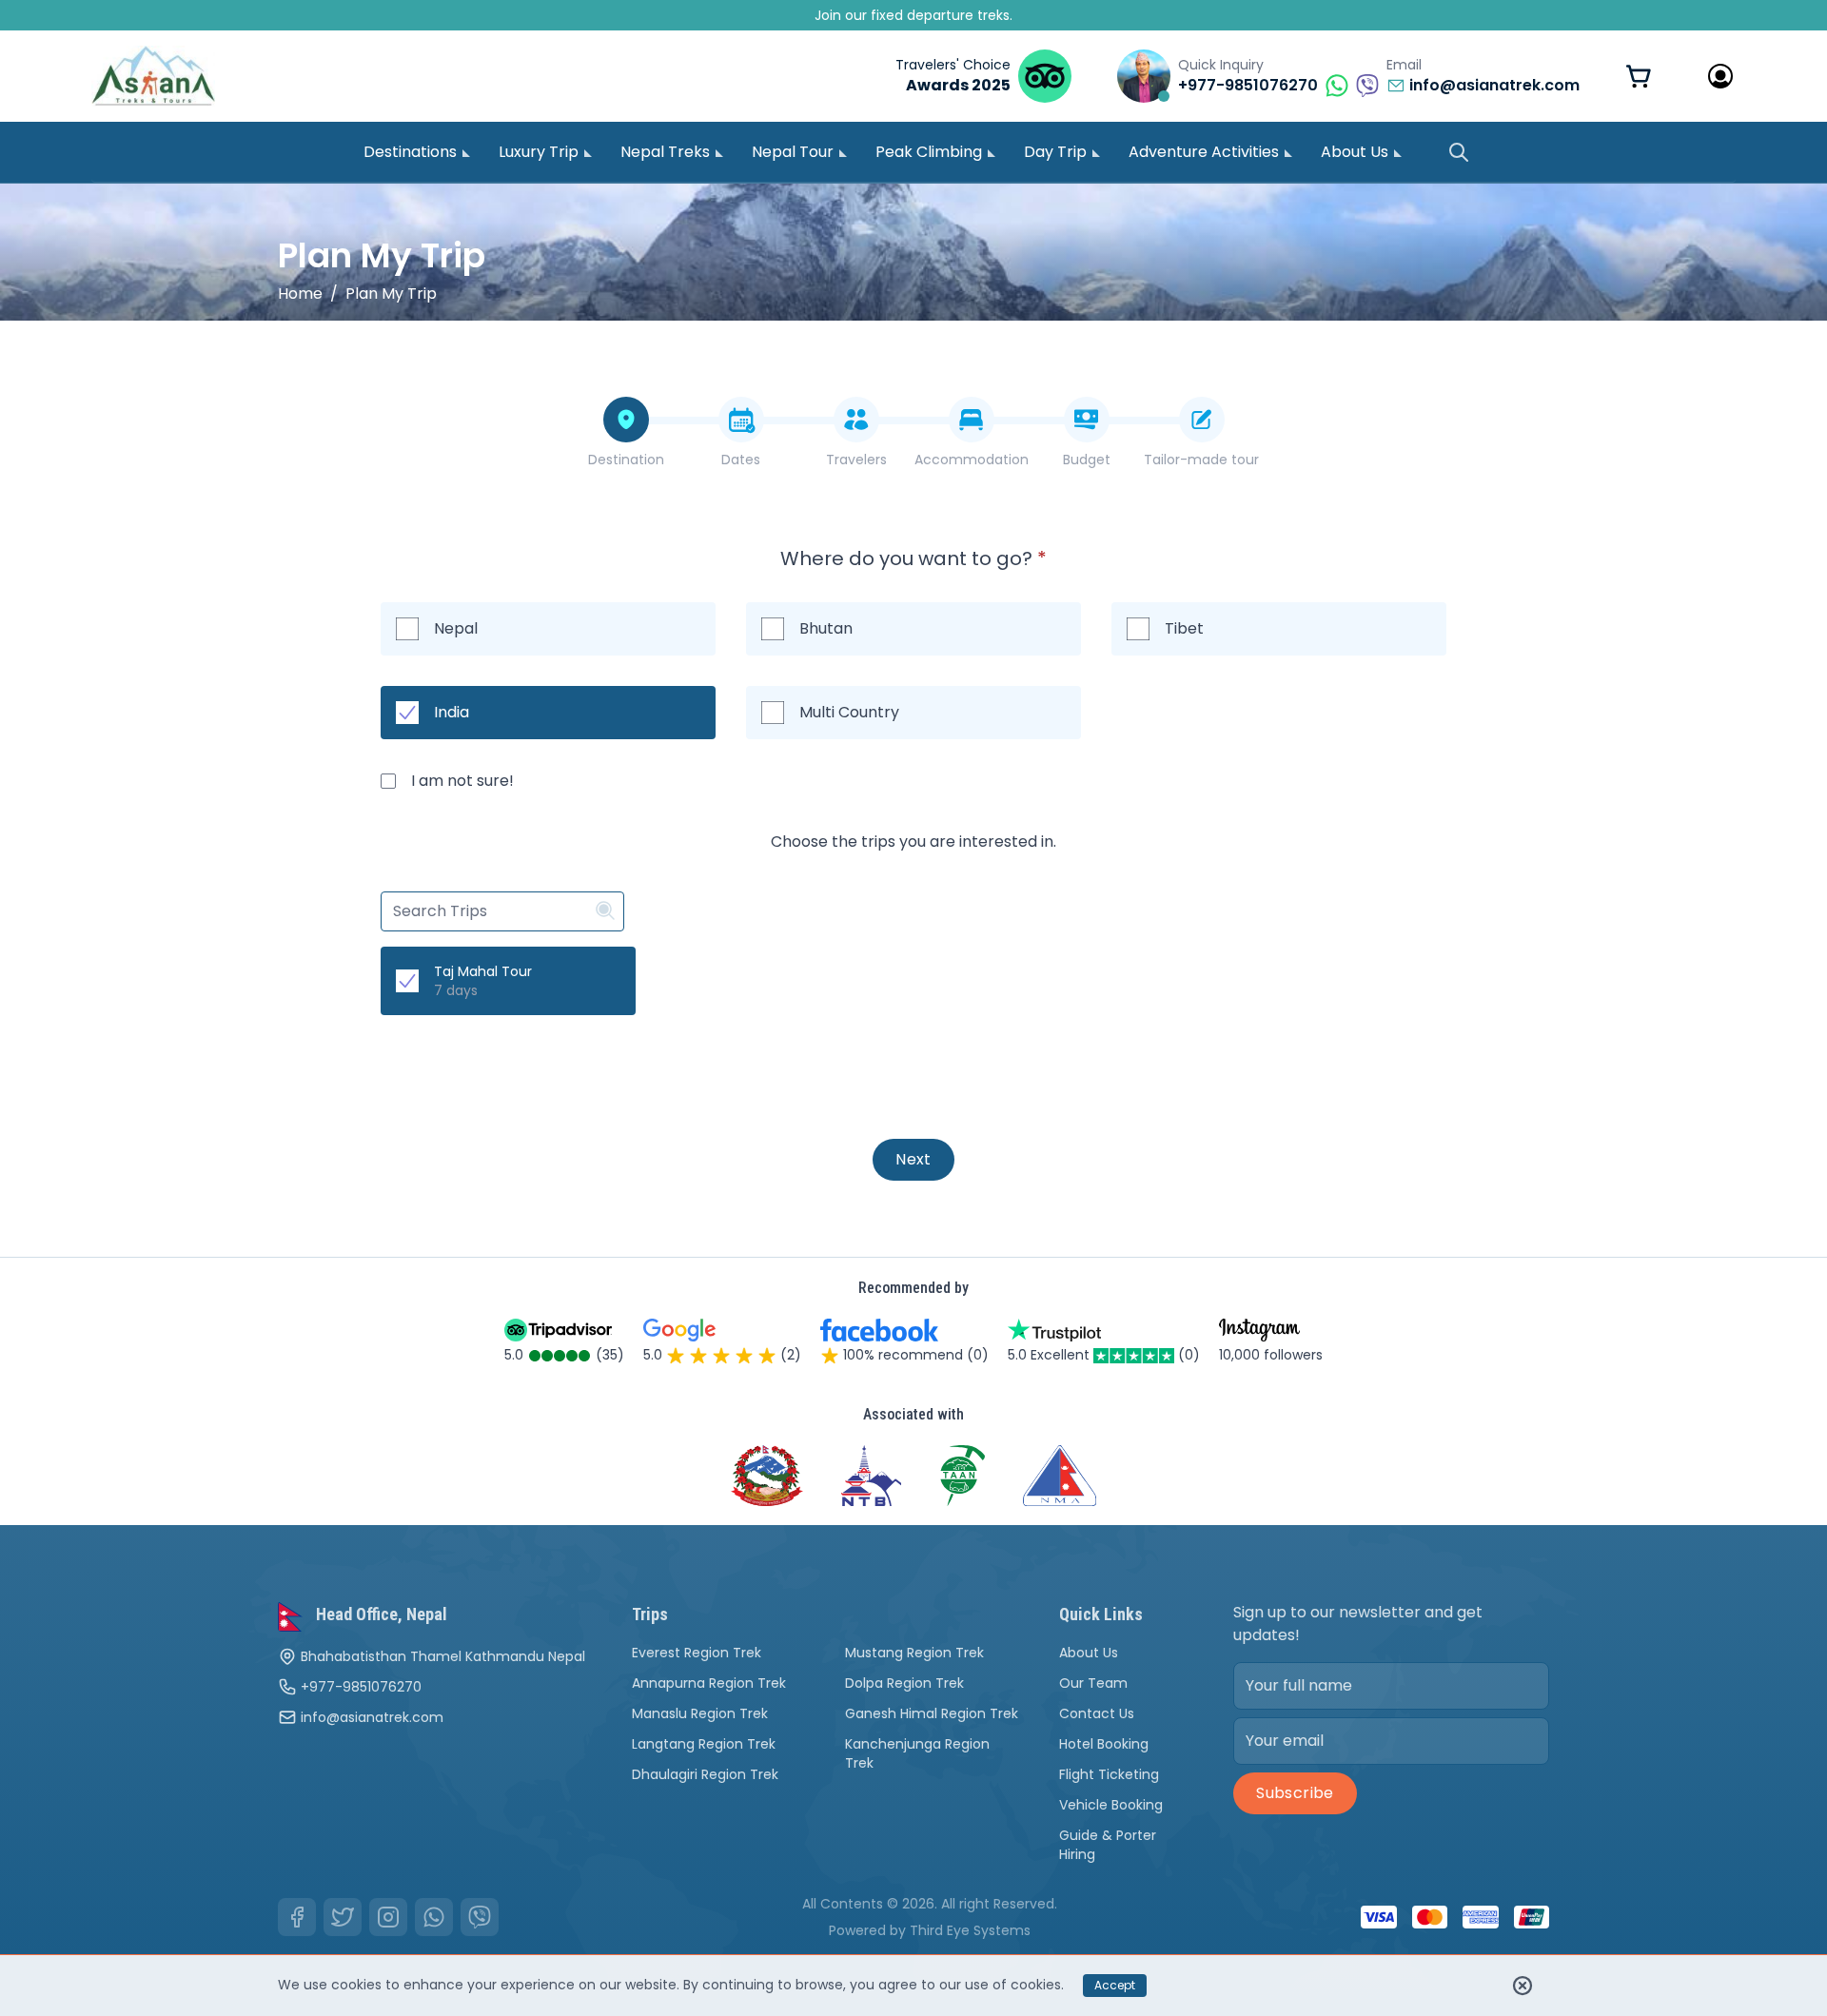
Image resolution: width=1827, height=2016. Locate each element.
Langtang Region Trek (704, 1744)
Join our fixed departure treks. (913, 15)
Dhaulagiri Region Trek (705, 1774)
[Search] (1459, 152)
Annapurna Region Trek (709, 1683)
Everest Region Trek (697, 1653)
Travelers (856, 460)
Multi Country (849, 712)
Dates (741, 460)
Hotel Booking (1104, 1744)
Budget (1087, 460)
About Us (1355, 152)
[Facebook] (297, 1917)
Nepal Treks (665, 152)
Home (300, 294)
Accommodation (972, 460)
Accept (1115, 1985)
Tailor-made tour (1201, 460)
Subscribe (1295, 1793)
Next (913, 1159)
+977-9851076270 (361, 1687)
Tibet (1184, 628)
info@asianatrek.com (372, 1717)
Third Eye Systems (970, 1930)
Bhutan (826, 628)
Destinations (410, 152)
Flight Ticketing (1109, 1774)
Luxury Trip (539, 152)
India (452, 712)
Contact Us (1097, 1713)
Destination (626, 460)
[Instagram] (388, 1917)
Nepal (456, 628)
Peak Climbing (929, 152)
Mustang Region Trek (914, 1653)
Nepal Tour (793, 152)
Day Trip (1055, 152)
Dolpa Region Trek (904, 1683)
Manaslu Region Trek (700, 1713)
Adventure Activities (1204, 152)
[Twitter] (343, 1917)
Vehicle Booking (1111, 1805)
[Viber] (480, 1917)
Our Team (1093, 1683)
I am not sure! (462, 781)
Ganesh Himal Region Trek (932, 1713)
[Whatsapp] (434, 1917)
